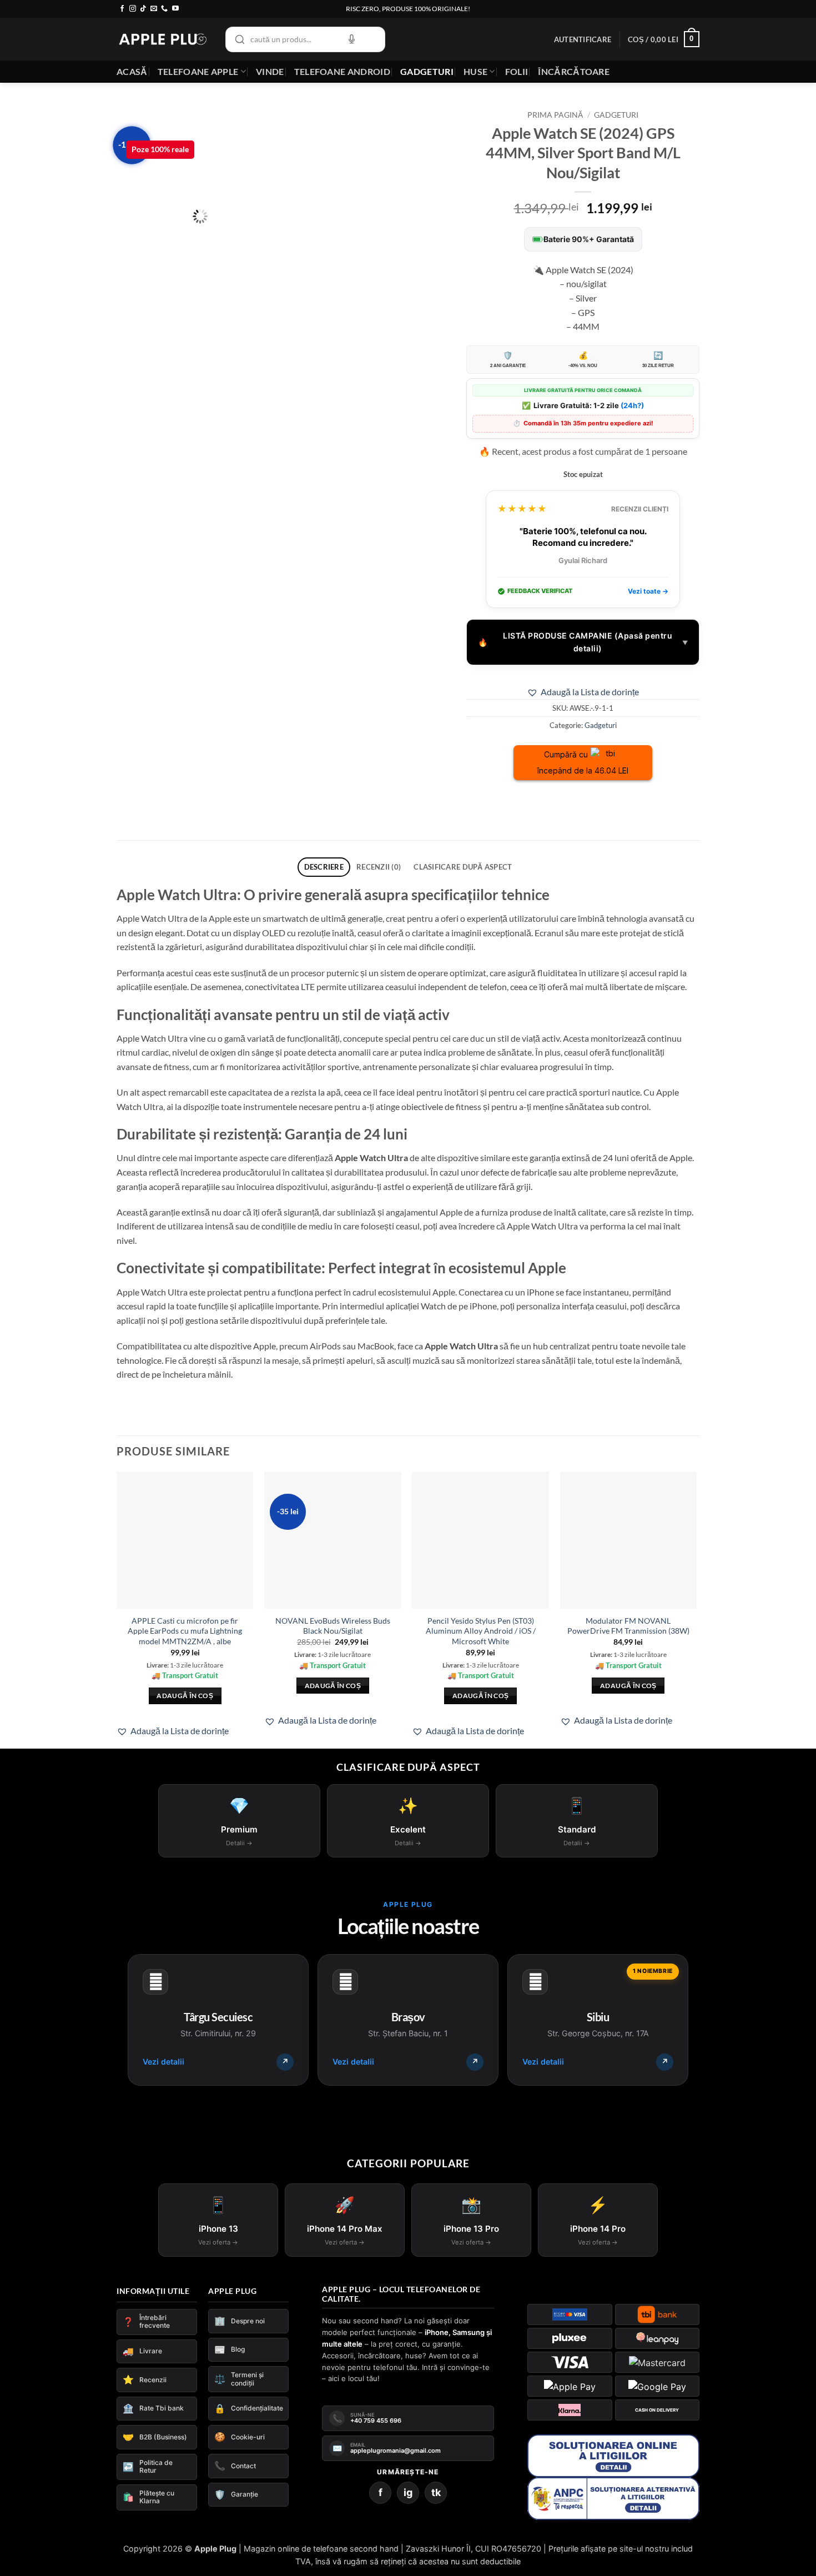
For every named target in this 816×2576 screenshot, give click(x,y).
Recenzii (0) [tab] (379, 867)
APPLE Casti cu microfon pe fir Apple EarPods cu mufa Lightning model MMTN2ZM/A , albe (185, 1631)
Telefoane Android (342, 71)
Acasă (132, 71)
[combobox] (305, 39)
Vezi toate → (648, 591)
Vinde (270, 71)
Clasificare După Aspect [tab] (463, 867)
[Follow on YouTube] (175, 9)
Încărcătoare (574, 71)
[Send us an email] (154, 9)
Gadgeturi (427, 71)
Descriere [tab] (324, 867)
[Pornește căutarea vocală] (351, 39)
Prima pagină (555, 115)
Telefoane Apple (198, 71)
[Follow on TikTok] (143, 9)
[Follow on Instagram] (133, 9)
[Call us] (164, 9)
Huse (475, 71)
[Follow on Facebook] (122, 9)
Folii (517, 71)
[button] (583, 39)
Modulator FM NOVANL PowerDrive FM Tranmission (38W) (628, 1626)
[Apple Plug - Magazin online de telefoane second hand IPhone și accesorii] (163, 39)
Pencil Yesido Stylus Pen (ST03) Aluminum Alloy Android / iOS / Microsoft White (481, 1631)
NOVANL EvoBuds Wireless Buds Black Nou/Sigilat (333, 1626)
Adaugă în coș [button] (185, 1696)
